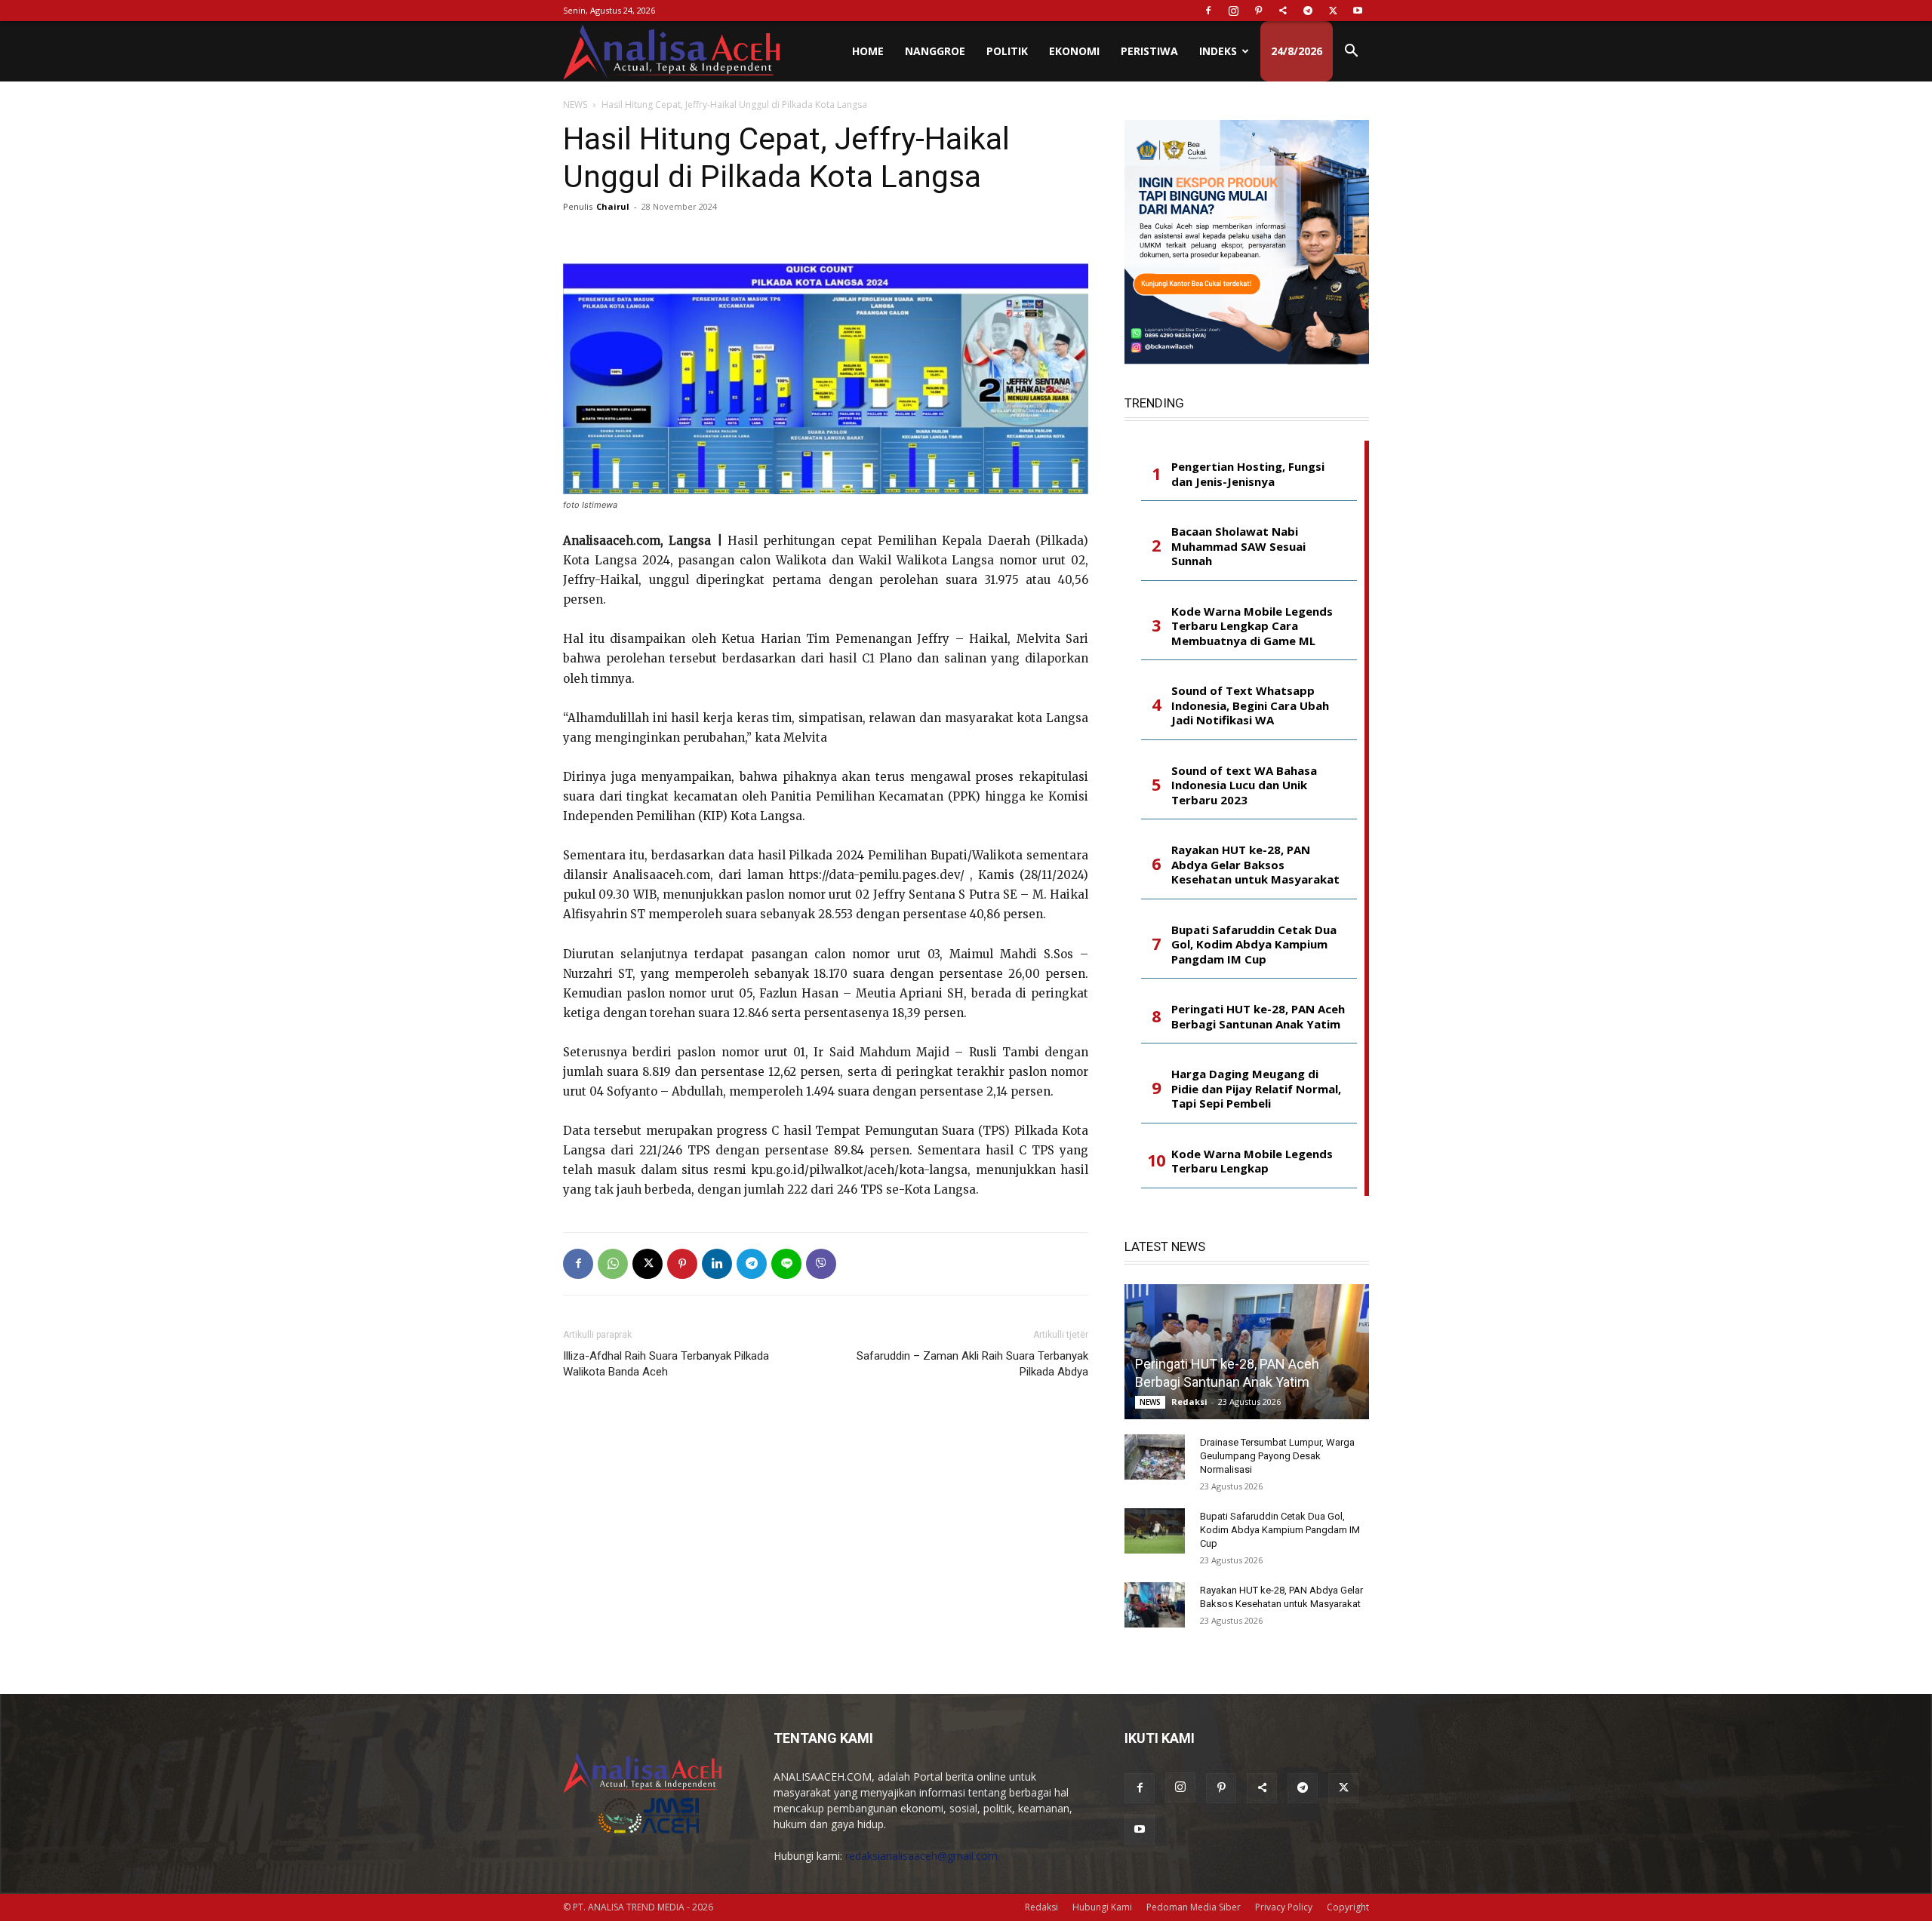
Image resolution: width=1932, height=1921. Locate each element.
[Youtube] (1358, 11)
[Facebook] (1208, 11)
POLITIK (1007, 51)
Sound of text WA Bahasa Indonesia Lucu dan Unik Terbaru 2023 (1244, 785)
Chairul (613, 206)
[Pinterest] (1258, 11)
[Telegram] (1308, 11)
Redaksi (1189, 1402)
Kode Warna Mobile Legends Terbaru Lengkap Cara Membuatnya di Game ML (1252, 626)
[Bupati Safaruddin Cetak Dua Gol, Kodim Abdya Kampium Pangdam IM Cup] (1155, 1531)
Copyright (1348, 1907)
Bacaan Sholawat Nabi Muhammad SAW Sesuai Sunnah (1238, 546)
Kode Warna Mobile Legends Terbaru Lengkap (1252, 1162)
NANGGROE (935, 51)
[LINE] (786, 1264)
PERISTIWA (1149, 51)
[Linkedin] (717, 1264)
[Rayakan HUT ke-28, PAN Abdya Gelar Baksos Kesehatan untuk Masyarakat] (1155, 1605)
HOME (868, 51)
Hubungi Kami (1102, 1907)
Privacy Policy (1284, 1907)
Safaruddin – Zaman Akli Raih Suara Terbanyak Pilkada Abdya (972, 1364)
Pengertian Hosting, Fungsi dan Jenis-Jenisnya (1248, 474)
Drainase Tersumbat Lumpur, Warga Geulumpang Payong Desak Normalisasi (1277, 1456)
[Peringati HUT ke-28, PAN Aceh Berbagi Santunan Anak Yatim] (1247, 1352)
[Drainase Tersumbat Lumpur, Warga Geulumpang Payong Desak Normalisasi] (1155, 1457)
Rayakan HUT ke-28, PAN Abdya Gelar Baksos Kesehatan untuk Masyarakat (1255, 865)
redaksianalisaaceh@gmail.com (921, 1856)
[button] (1351, 52)
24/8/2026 (1297, 51)
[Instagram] (1233, 11)
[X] (1333, 11)
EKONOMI (1074, 51)
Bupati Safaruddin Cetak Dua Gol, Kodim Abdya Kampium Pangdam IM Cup (1254, 945)
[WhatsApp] (613, 1264)
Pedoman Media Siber (1194, 1907)
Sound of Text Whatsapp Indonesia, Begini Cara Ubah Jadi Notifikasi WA (1250, 705)
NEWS (575, 105)
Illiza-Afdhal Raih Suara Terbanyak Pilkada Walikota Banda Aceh (666, 1364)
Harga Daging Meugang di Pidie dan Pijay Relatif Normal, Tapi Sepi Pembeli (1256, 1089)
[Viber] (821, 1264)
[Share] (1283, 11)
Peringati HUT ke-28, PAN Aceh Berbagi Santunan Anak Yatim (1258, 1017)
